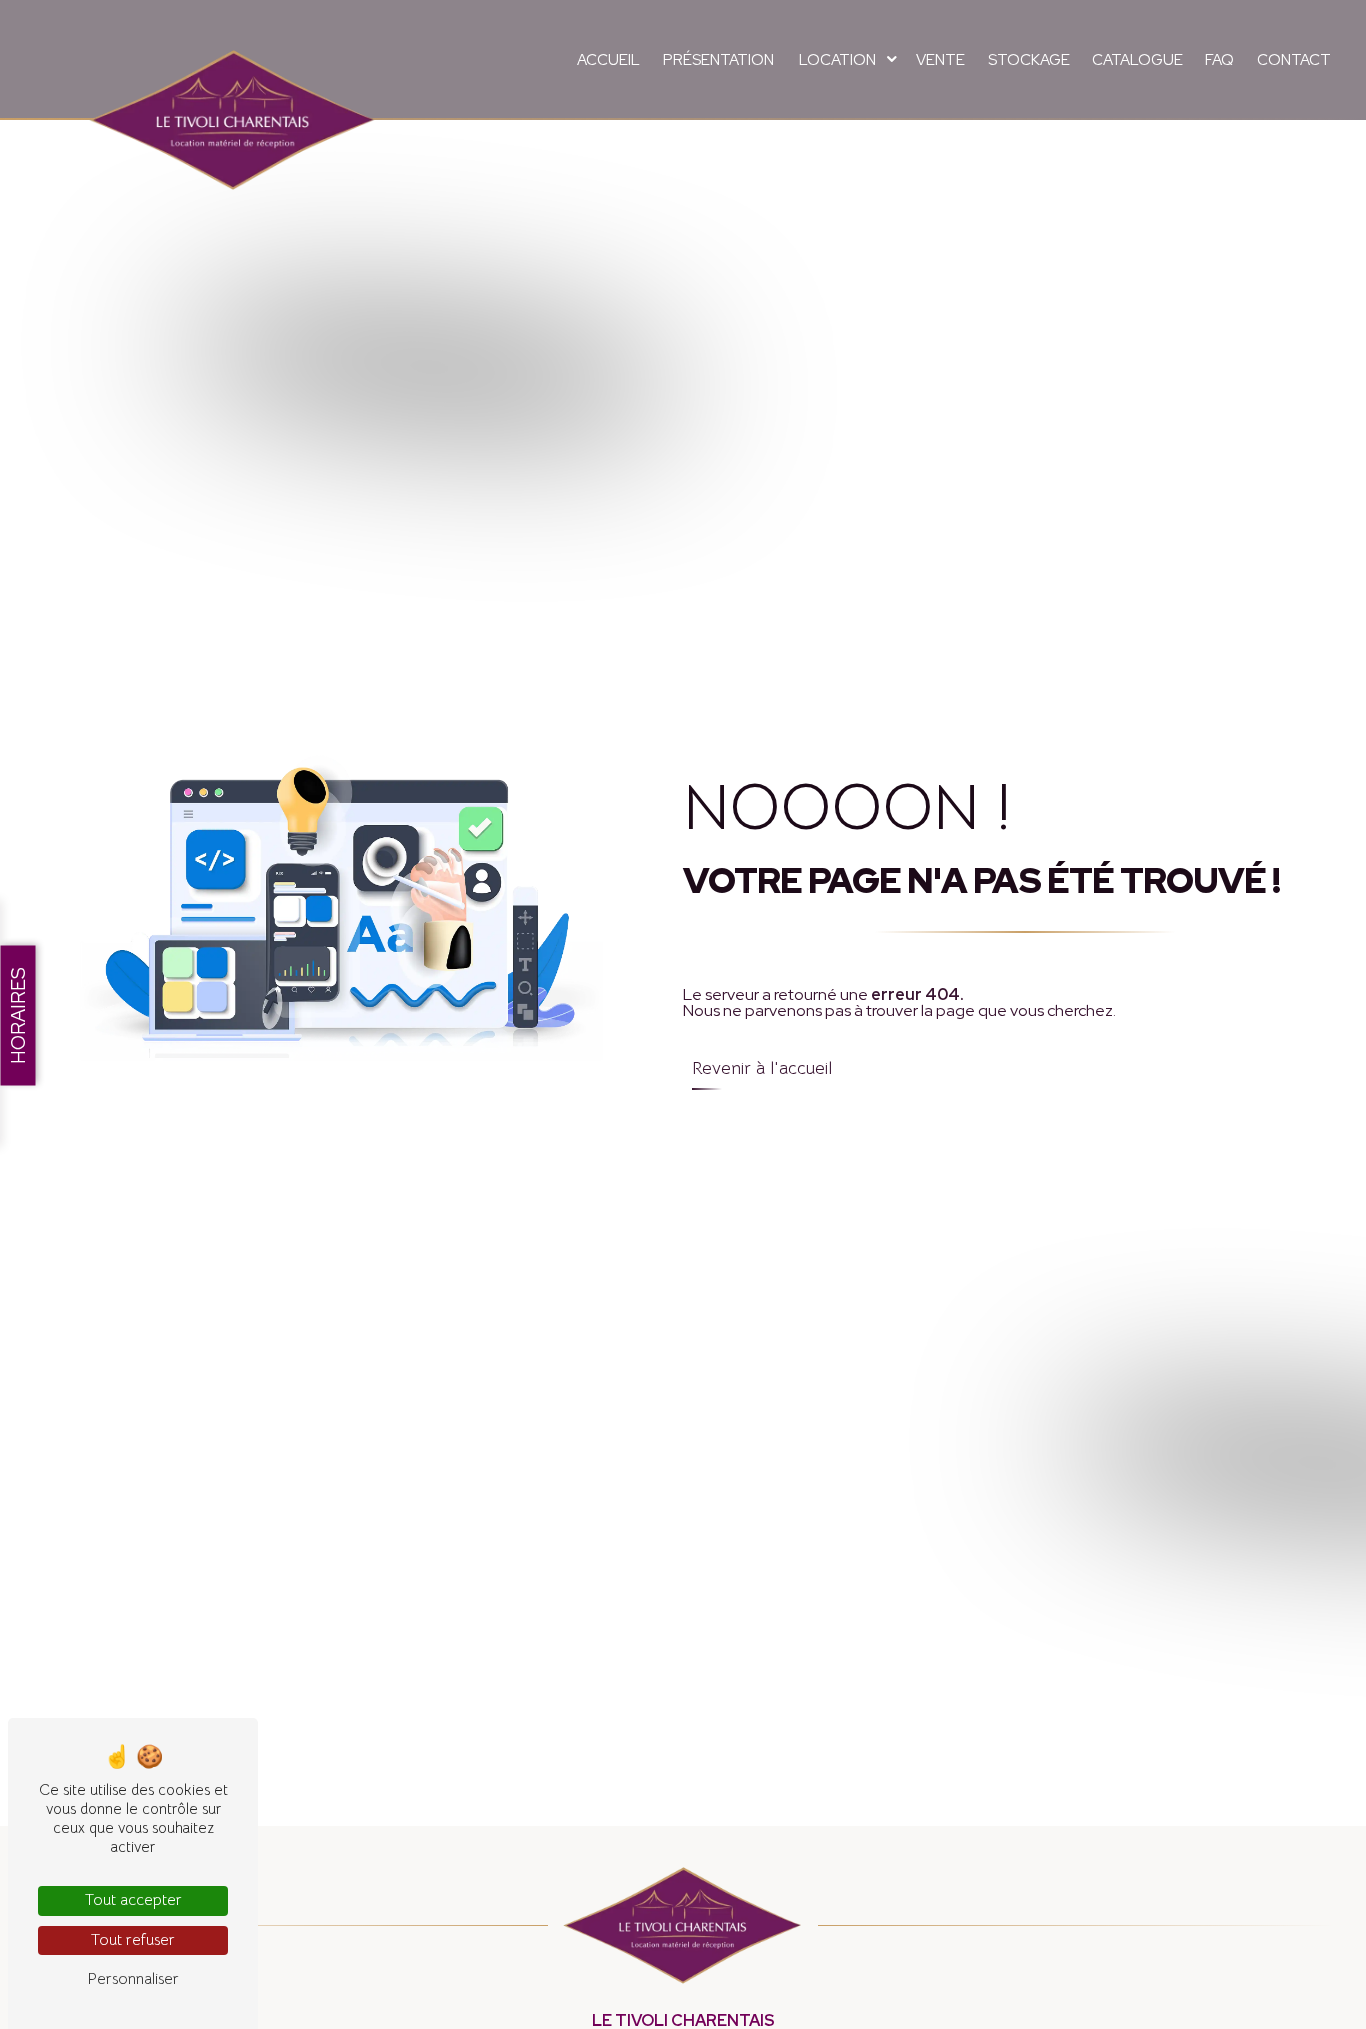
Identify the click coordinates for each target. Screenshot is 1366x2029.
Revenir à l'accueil (762, 1068)
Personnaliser (133, 1979)
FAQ (1219, 60)
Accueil (608, 60)
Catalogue (1137, 60)
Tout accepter (133, 1900)
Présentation (718, 60)
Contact (1294, 60)
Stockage (1029, 60)
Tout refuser (133, 1940)
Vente (940, 60)
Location (837, 60)
